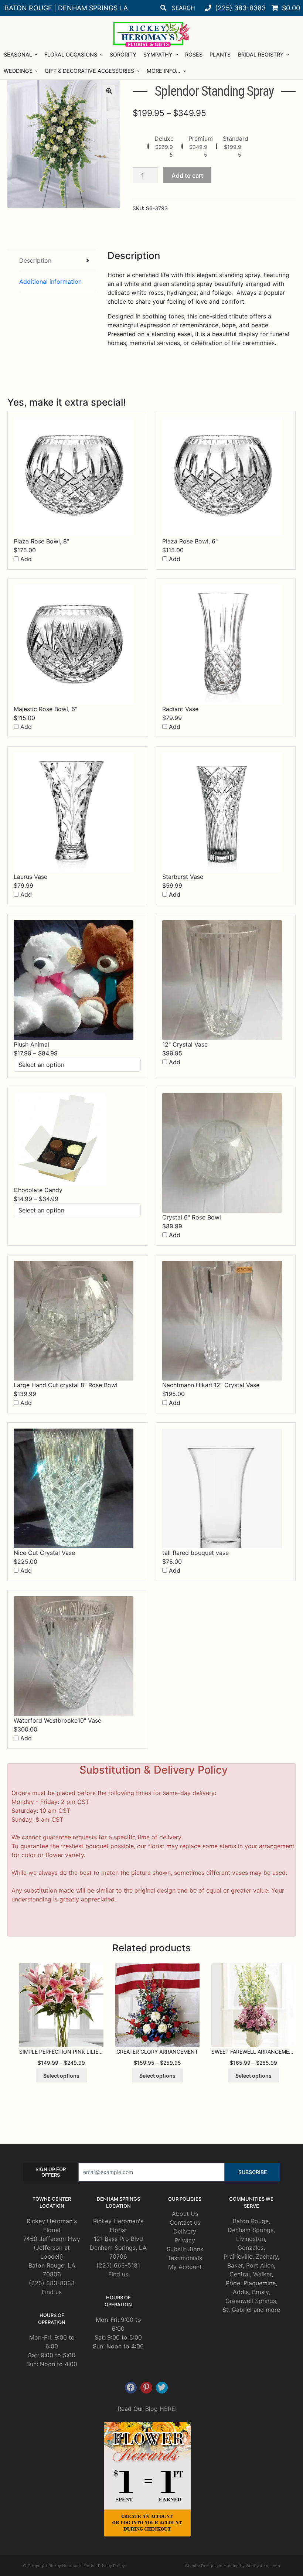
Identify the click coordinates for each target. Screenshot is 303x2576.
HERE (167, 2409)
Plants (220, 54)
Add (25, 559)
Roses (194, 54)
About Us (185, 2214)
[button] (109, 91)
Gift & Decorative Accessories (89, 71)
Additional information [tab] (50, 282)
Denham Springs (251, 2230)
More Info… (164, 71)
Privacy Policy (111, 2566)
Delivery (185, 2231)
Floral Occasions (71, 54)
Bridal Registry (261, 54)
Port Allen (260, 2265)
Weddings (18, 71)
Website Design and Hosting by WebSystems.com (232, 2566)
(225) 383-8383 (52, 2283)
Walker (262, 2274)
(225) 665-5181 (118, 2265)
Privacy (185, 2240)
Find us (52, 2292)
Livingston (251, 2239)
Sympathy (158, 54)
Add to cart (187, 175)
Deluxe (164, 139)
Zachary (267, 2256)
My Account (185, 2267)
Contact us (185, 2222)
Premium (201, 139)
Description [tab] (35, 260)
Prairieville (238, 2256)
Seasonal (18, 54)
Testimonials (185, 2258)
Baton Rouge (251, 2221)
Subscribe (253, 2172)
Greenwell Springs (251, 2301)
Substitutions (185, 2249)
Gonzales (251, 2248)
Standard (236, 139)
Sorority (123, 54)
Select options (61, 2076)
